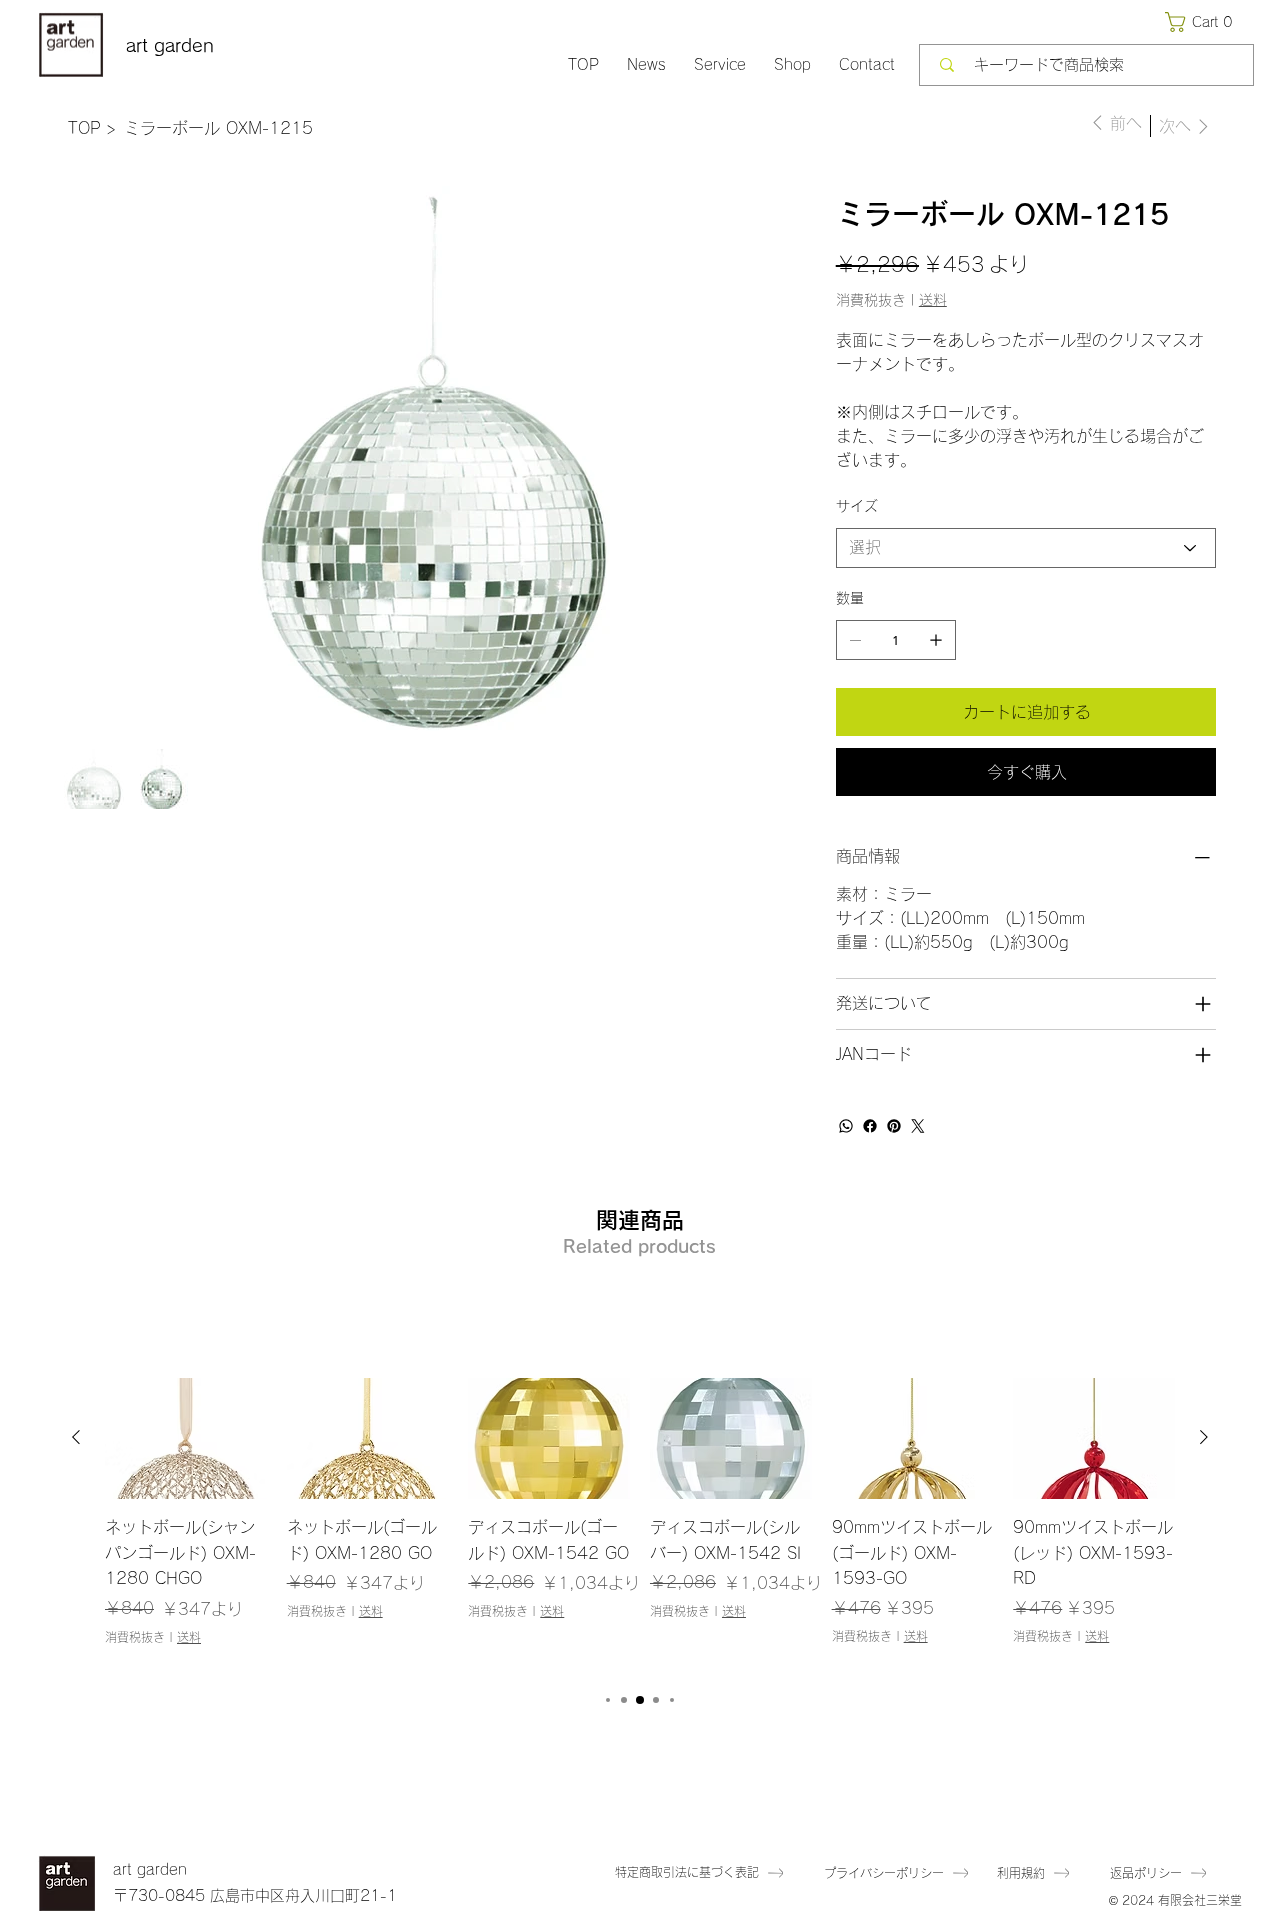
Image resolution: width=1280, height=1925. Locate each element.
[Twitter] (918, 1126)
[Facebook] (870, 1126)
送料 (189, 1637)
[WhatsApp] (846, 1126)
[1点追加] (936, 640)
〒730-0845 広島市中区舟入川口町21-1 (255, 1895)
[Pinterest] (894, 1126)
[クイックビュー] (186, 1438)
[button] (1203, 22)
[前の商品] (76, 1437)
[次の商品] (1204, 1437)
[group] (640, 1524)
